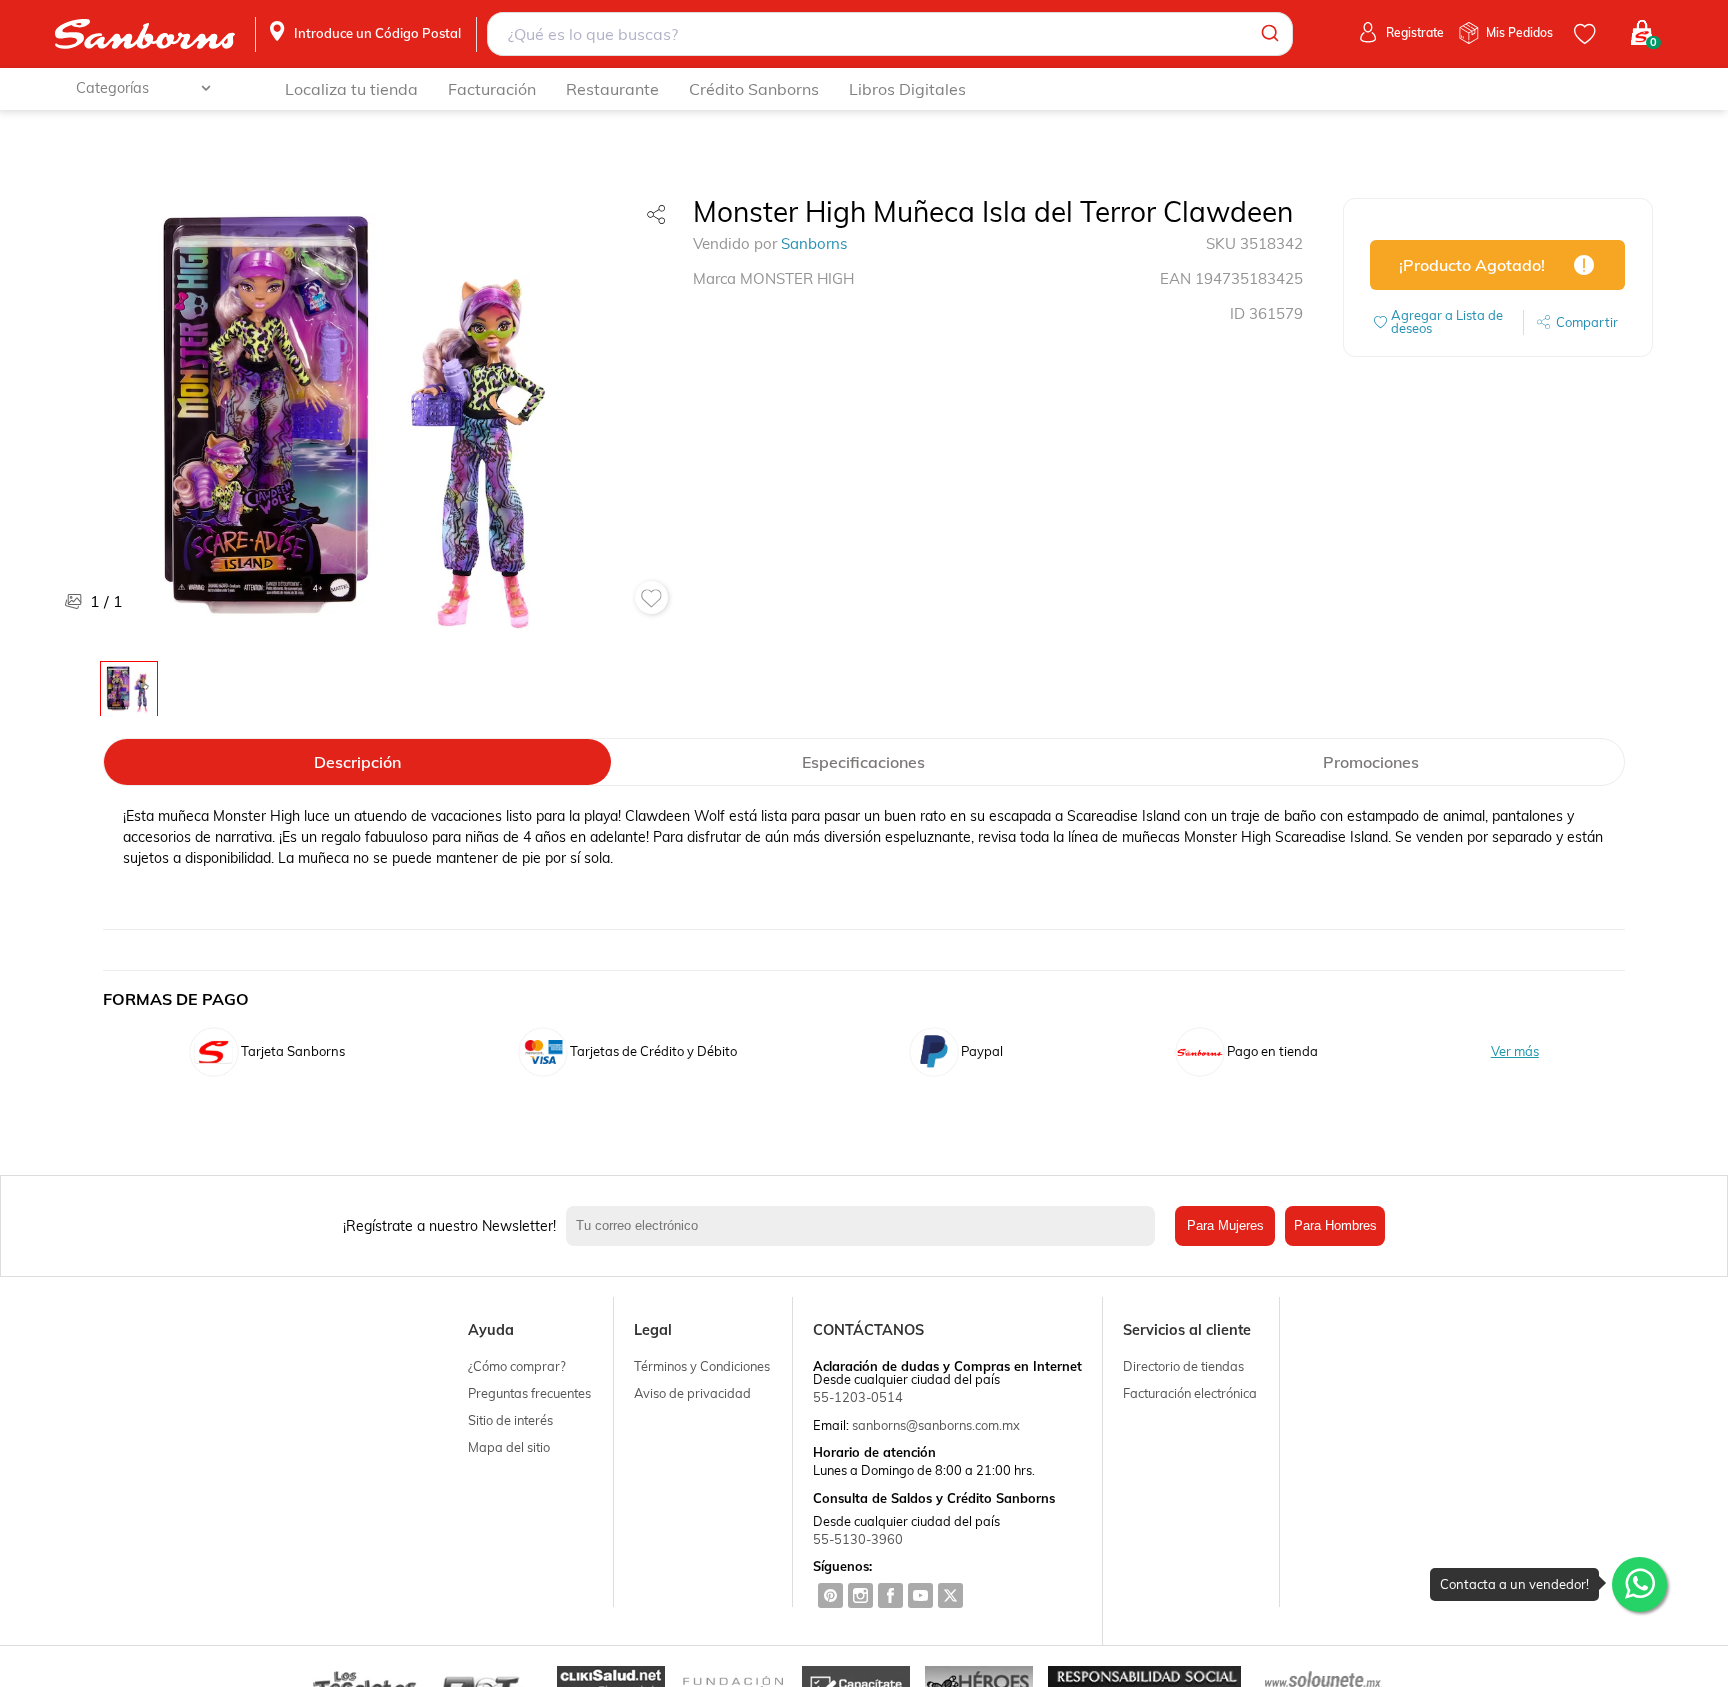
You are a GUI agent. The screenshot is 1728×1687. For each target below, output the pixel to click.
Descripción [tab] (357, 762)
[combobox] (890, 34)
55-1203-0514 (858, 1397)
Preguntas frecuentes (529, 1393)
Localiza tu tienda (351, 89)
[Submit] (1268, 34)
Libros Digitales (907, 89)
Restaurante (612, 89)
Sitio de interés (510, 1420)
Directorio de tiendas (1183, 1366)
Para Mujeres (1225, 1225)
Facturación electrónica (1190, 1393)
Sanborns (814, 243)
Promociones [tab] (1371, 762)
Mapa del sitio (509, 1447)
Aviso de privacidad (692, 1393)
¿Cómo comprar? (517, 1366)
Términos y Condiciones (702, 1366)
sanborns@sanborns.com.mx (936, 1425)
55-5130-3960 (858, 1539)
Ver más (1515, 1051)
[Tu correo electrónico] (866, 1226)
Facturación (492, 89)
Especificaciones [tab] (863, 762)
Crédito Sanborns (754, 89)
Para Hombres (1335, 1225)
